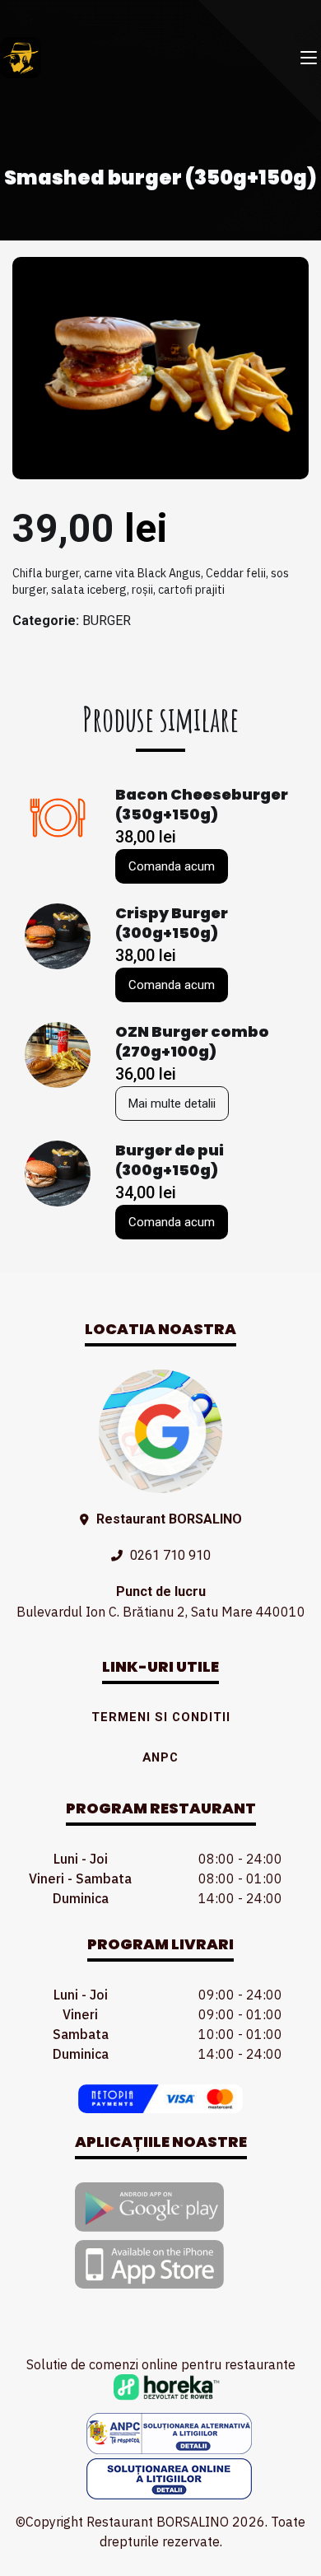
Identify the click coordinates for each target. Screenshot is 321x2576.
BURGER (107, 621)
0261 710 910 (170, 1555)
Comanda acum (172, 866)
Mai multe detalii (172, 1104)
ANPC (160, 1757)
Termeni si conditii (161, 1717)
